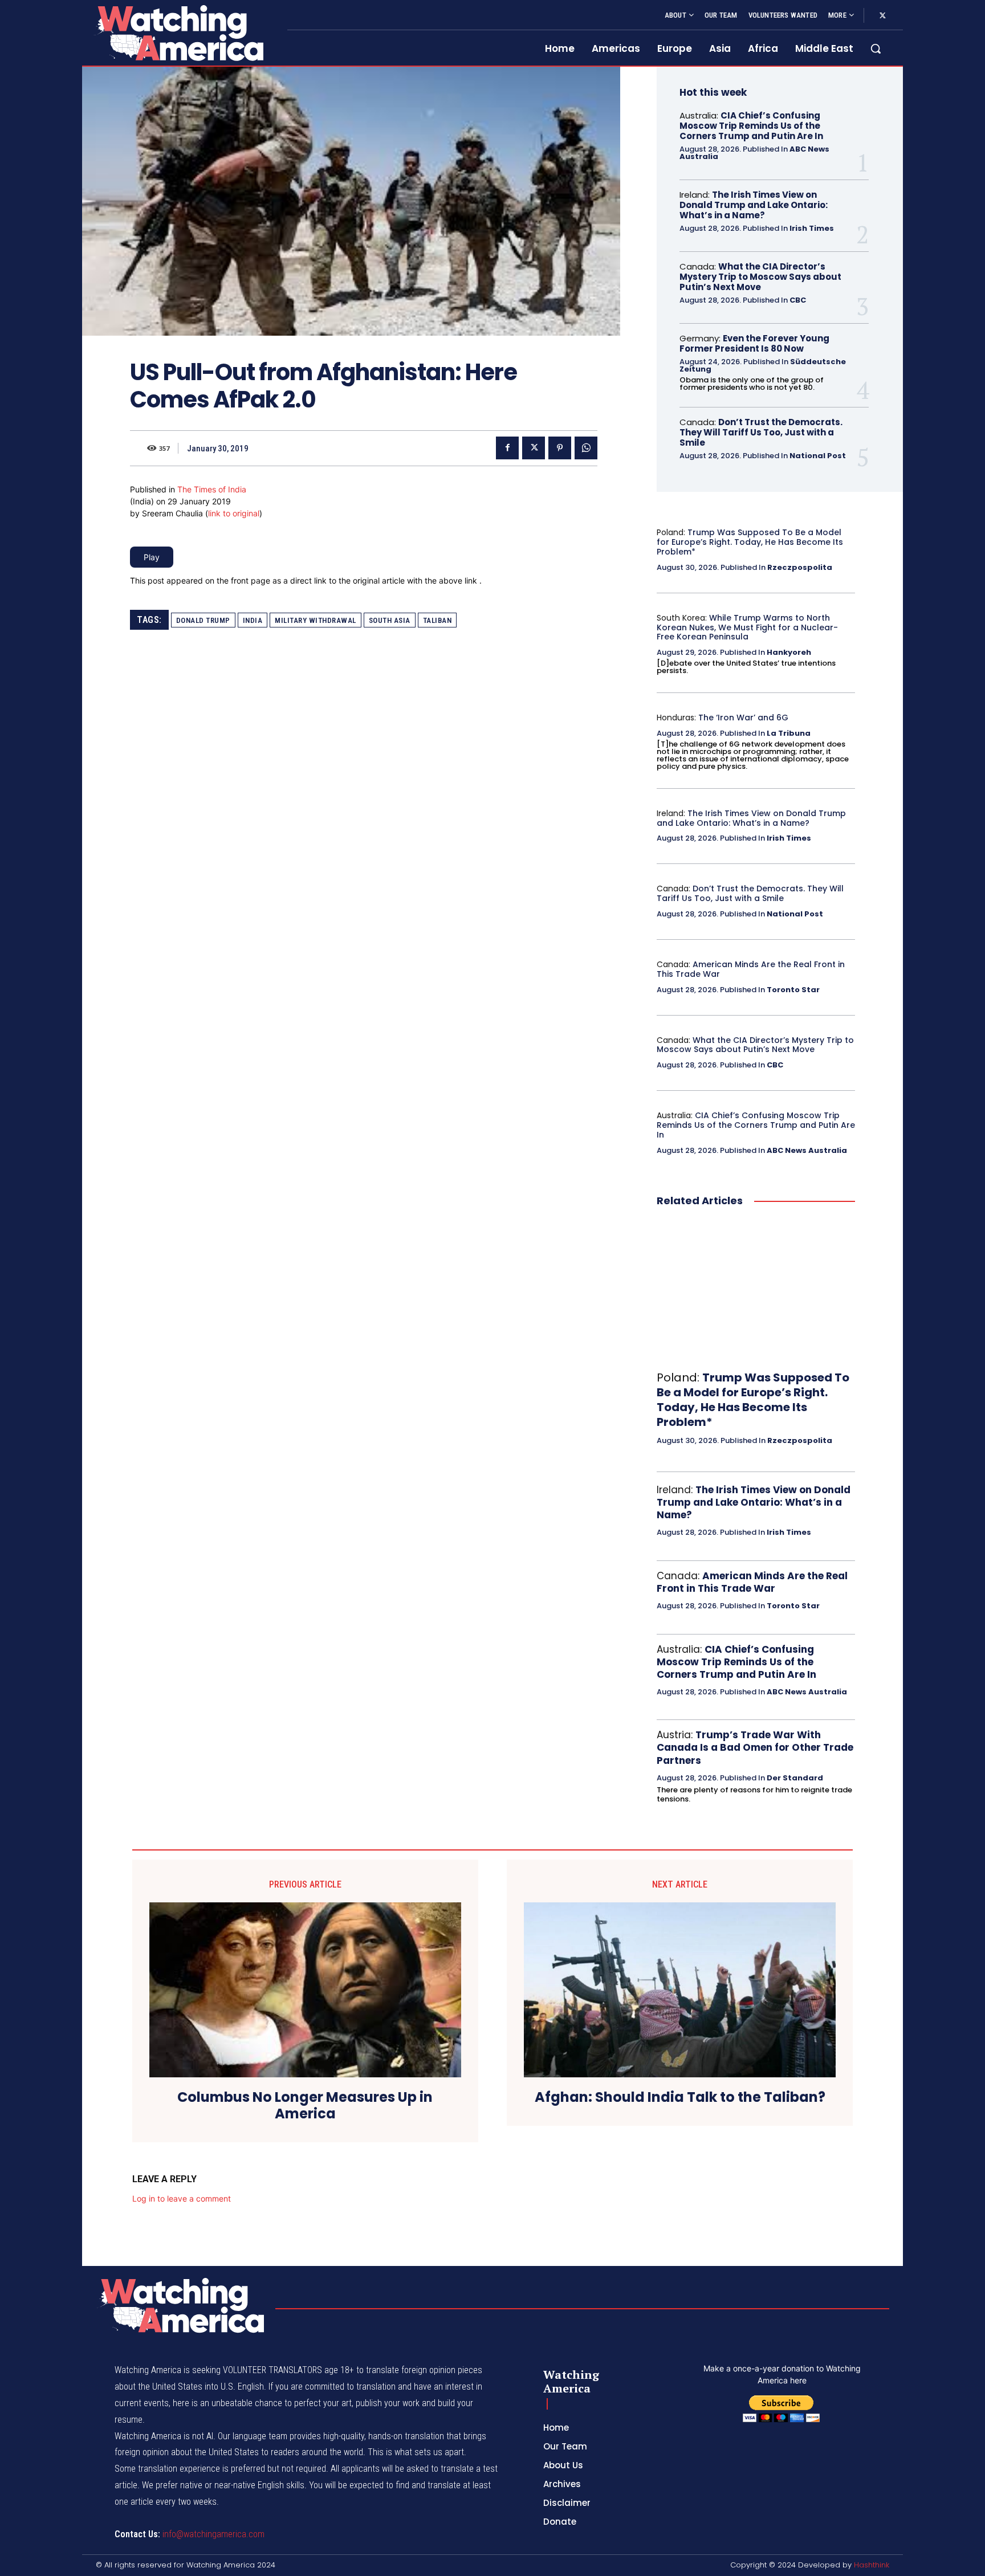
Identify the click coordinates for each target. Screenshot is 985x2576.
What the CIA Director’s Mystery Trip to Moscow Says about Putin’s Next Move (760, 277)
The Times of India (212, 489)
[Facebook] (507, 448)
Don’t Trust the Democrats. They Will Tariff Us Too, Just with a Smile (761, 432)
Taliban (437, 620)
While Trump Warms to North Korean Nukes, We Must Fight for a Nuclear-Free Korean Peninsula (747, 627)
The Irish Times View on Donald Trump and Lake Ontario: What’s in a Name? (754, 205)
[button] (876, 48)
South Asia (390, 620)
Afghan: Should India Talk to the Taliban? (680, 2098)
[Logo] (178, 33)
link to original (234, 513)
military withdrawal (316, 620)
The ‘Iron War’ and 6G (743, 718)
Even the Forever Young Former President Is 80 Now (754, 343)
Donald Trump (203, 620)
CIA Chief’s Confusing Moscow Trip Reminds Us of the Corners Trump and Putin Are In (751, 126)
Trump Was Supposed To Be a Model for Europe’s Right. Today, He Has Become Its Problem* (750, 542)
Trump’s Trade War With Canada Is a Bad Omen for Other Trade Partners (755, 1747)
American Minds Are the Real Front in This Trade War (751, 969)
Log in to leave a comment (182, 2198)
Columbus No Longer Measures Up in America (305, 2106)
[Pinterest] (560, 448)
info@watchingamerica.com (213, 2534)
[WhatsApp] (586, 448)
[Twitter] (882, 16)
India (253, 620)
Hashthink (872, 2565)
